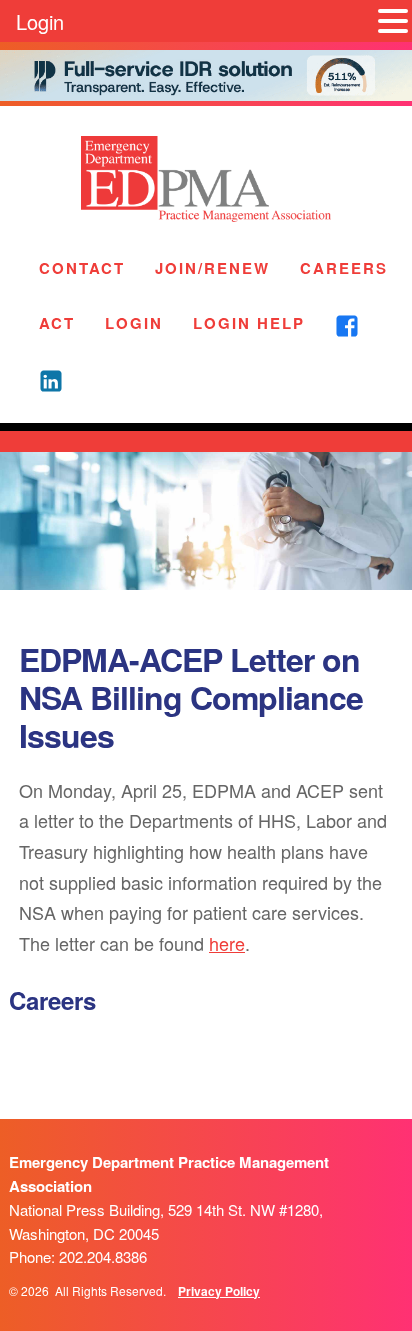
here (227, 943)
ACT (57, 323)
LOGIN (134, 323)
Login (40, 21)
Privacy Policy (219, 1291)
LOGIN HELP (249, 323)
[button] (393, 21)
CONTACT (82, 268)
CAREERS (344, 268)
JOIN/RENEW (212, 268)
